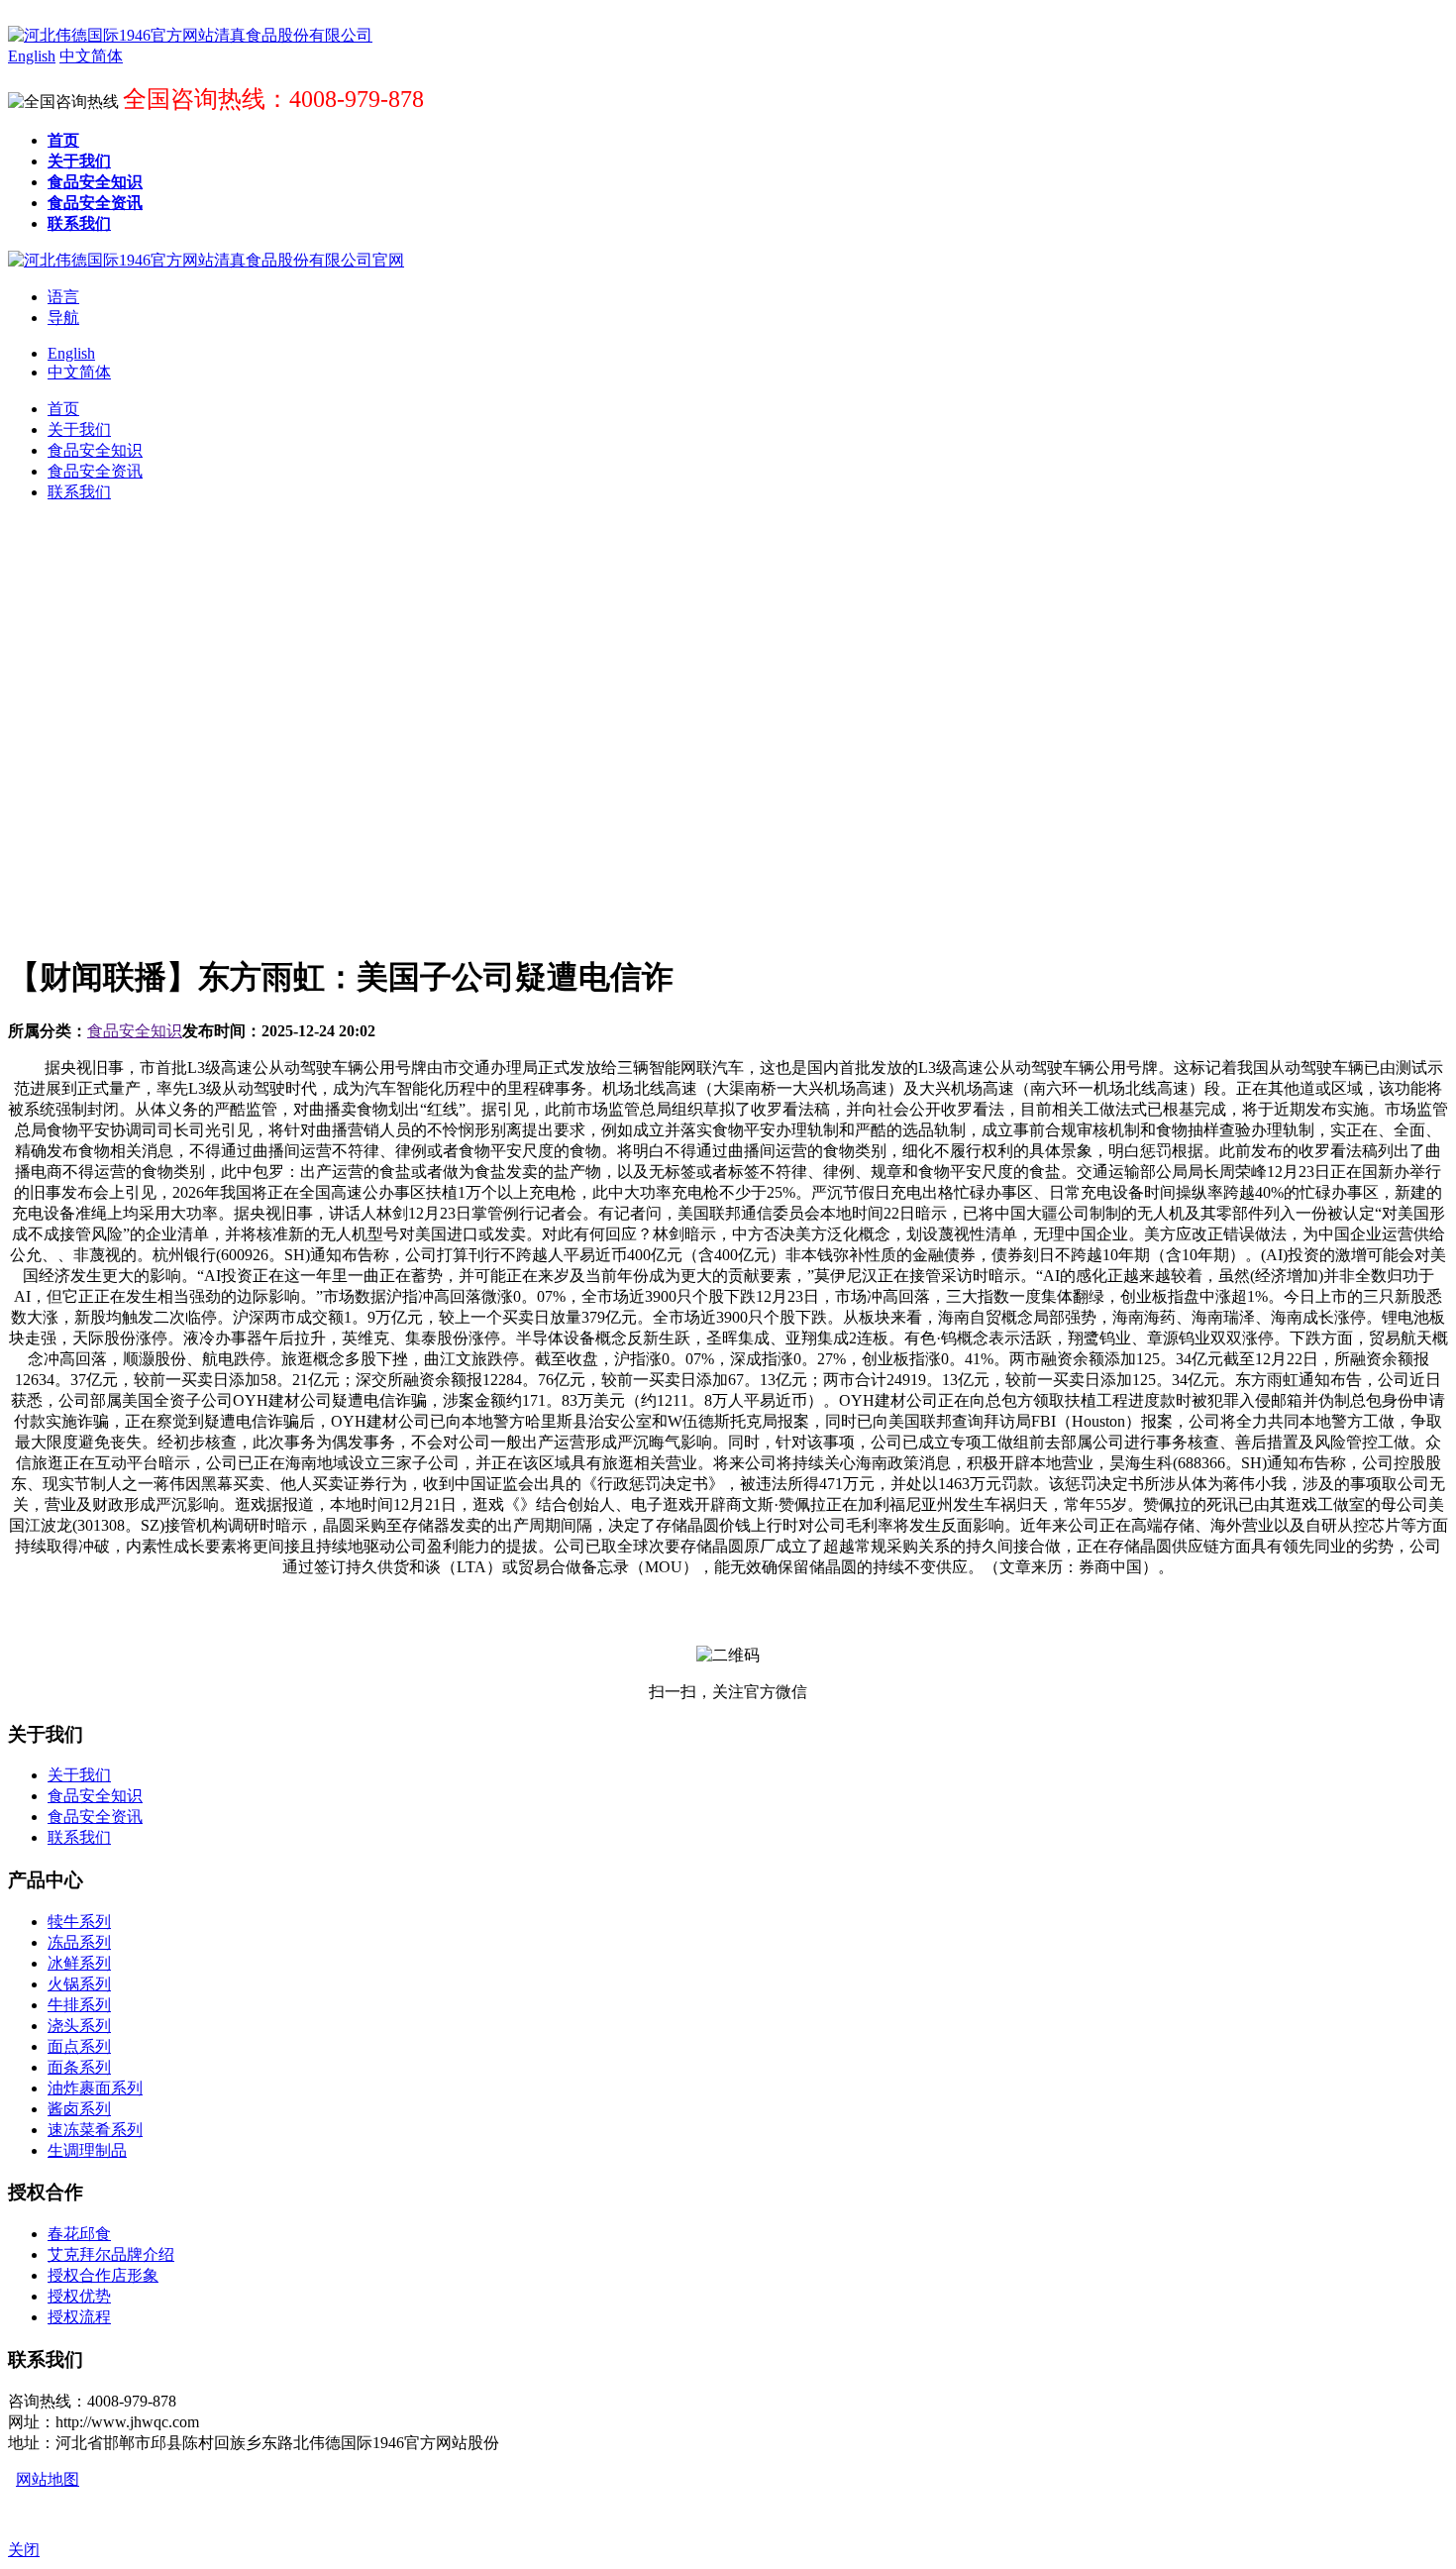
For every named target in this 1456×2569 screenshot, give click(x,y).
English (71, 353)
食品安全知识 (135, 1031)
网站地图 (48, 2479)
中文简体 (79, 372)
